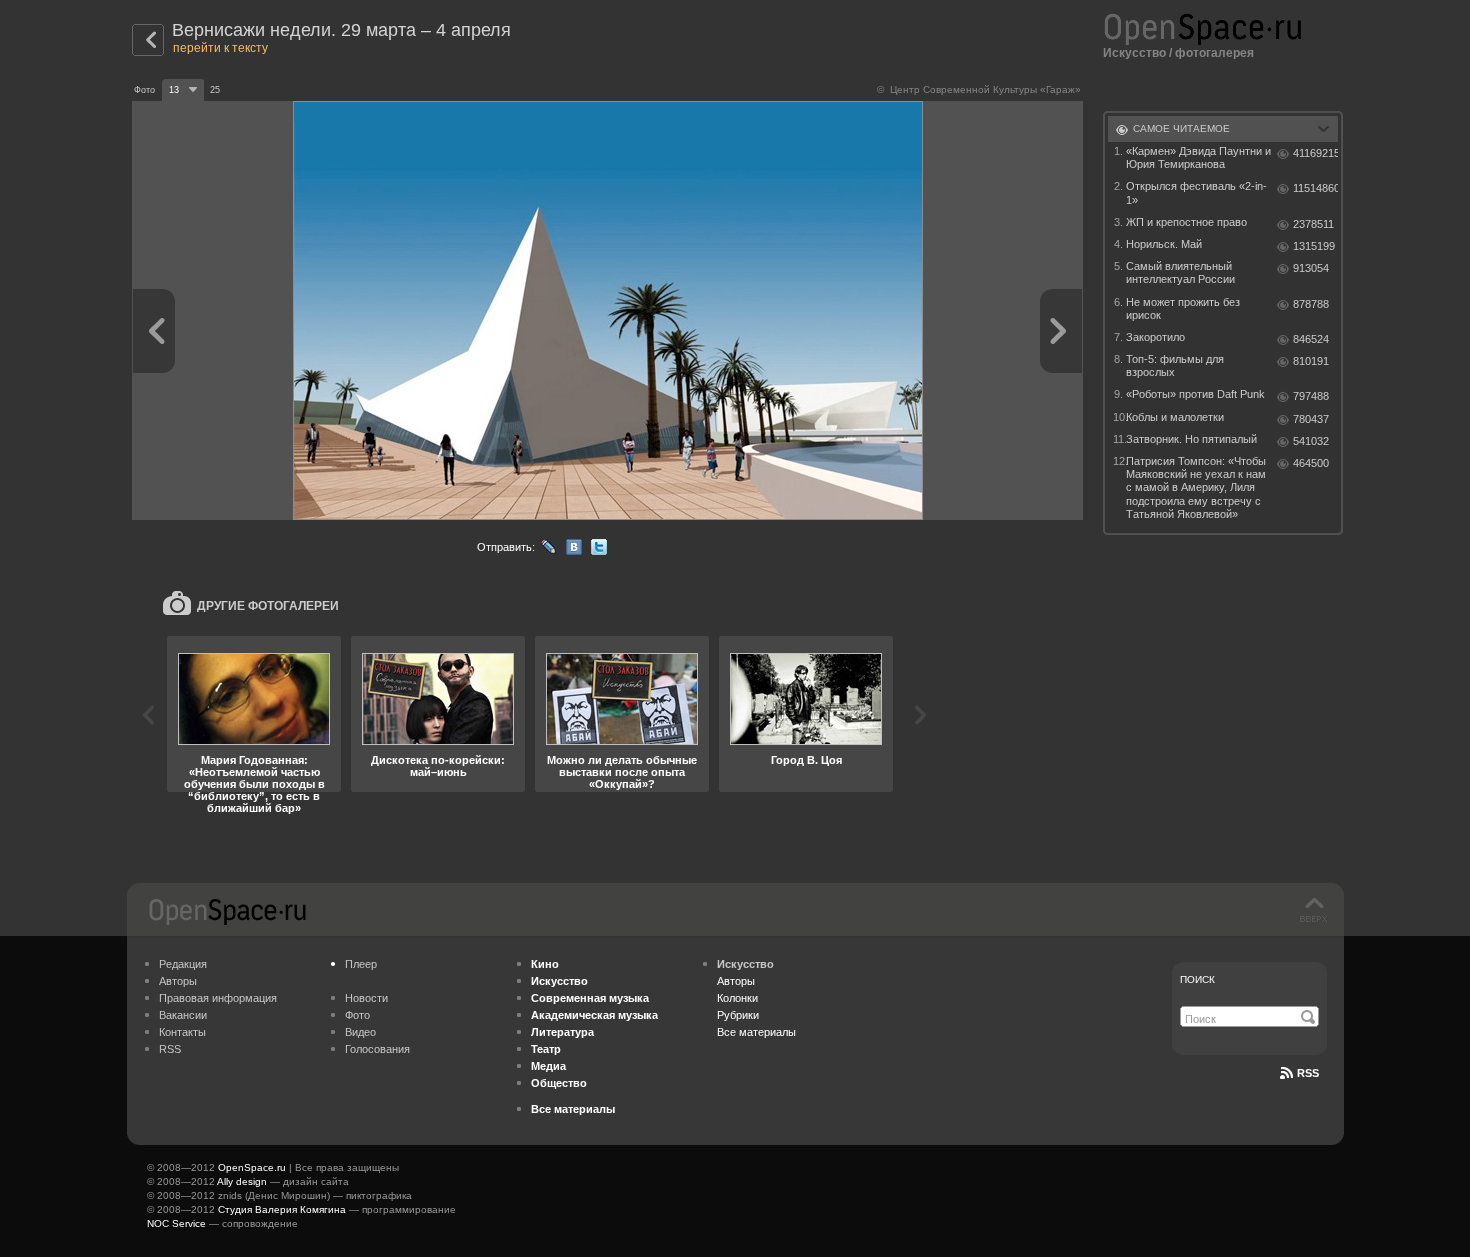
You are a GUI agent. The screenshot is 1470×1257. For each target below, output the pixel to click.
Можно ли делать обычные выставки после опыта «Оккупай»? (622, 772)
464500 (1311, 463)
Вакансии (183, 1015)
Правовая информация (218, 998)
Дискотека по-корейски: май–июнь (438, 766)
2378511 (1313, 224)
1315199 (1314, 246)
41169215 (1315, 153)
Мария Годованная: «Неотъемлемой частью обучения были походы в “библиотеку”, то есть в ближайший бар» (254, 784)
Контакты (182, 1032)
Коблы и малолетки (1175, 417)
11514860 (1315, 188)
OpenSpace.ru (252, 1167)
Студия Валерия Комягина (282, 1209)
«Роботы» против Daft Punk (1195, 394)
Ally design (242, 1181)
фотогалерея (1214, 53)
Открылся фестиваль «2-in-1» (1196, 192)
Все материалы (756, 1032)
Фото (357, 1015)
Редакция (183, 964)
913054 (1311, 268)
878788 (1311, 304)
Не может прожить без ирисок (1183, 308)
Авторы (178, 981)
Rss (1308, 1073)
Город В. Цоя (806, 760)
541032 (1311, 441)
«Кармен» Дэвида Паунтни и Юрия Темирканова (1198, 157)
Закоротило (1155, 337)
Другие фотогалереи (268, 606)
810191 (1311, 361)
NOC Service (176, 1223)
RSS (170, 1049)
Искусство (1134, 53)
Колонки (737, 998)
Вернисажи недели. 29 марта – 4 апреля (341, 30)
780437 (1311, 419)
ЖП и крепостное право (1186, 222)
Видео (360, 1032)
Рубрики (738, 1015)
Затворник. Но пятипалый (1191, 439)
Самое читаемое (1181, 128)
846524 (1311, 339)
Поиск (1197, 979)
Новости (366, 998)
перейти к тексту (220, 48)
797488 (1311, 396)
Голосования (377, 1049)
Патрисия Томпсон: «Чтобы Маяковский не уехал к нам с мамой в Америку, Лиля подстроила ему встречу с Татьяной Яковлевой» (1196, 487)
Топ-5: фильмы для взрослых (1175, 365)
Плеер (361, 964)
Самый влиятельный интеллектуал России (1180, 272)
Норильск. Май (1164, 244)
